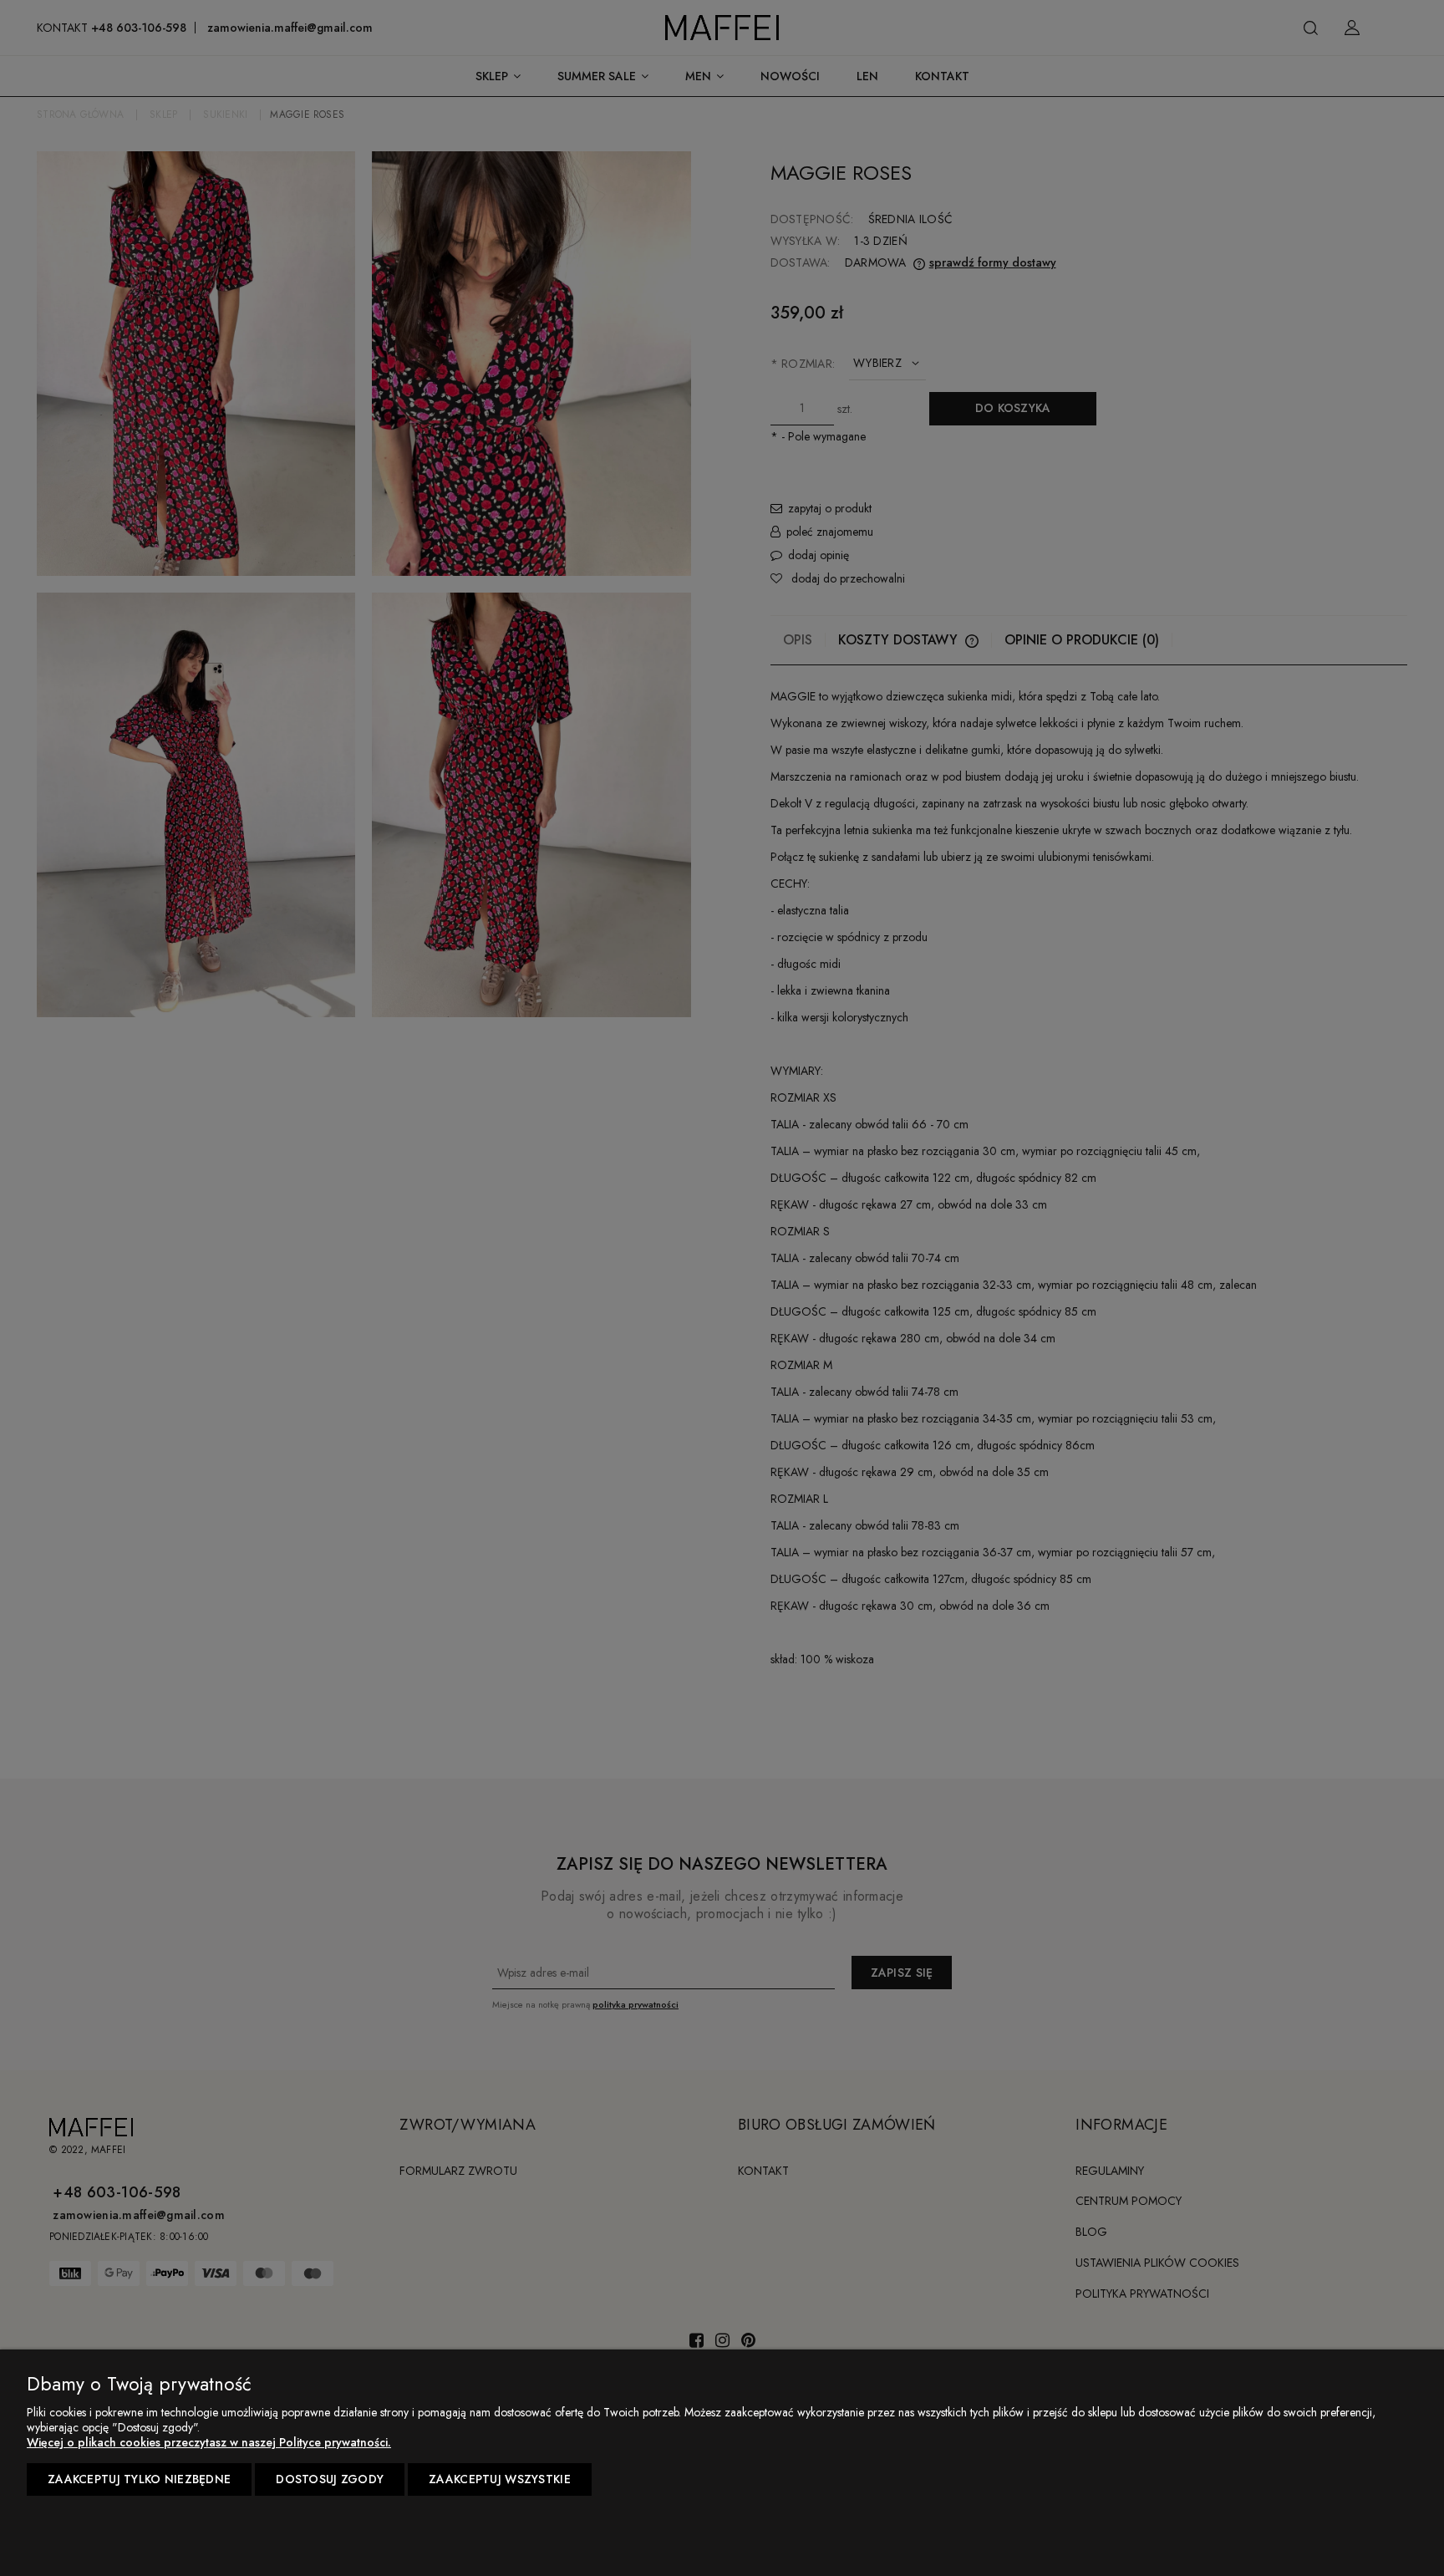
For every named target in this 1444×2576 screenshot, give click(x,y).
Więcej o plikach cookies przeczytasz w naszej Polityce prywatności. (209, 2442)
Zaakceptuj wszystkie (500, 2479)
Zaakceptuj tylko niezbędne (139, 2479)
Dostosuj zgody (330, 2479)
